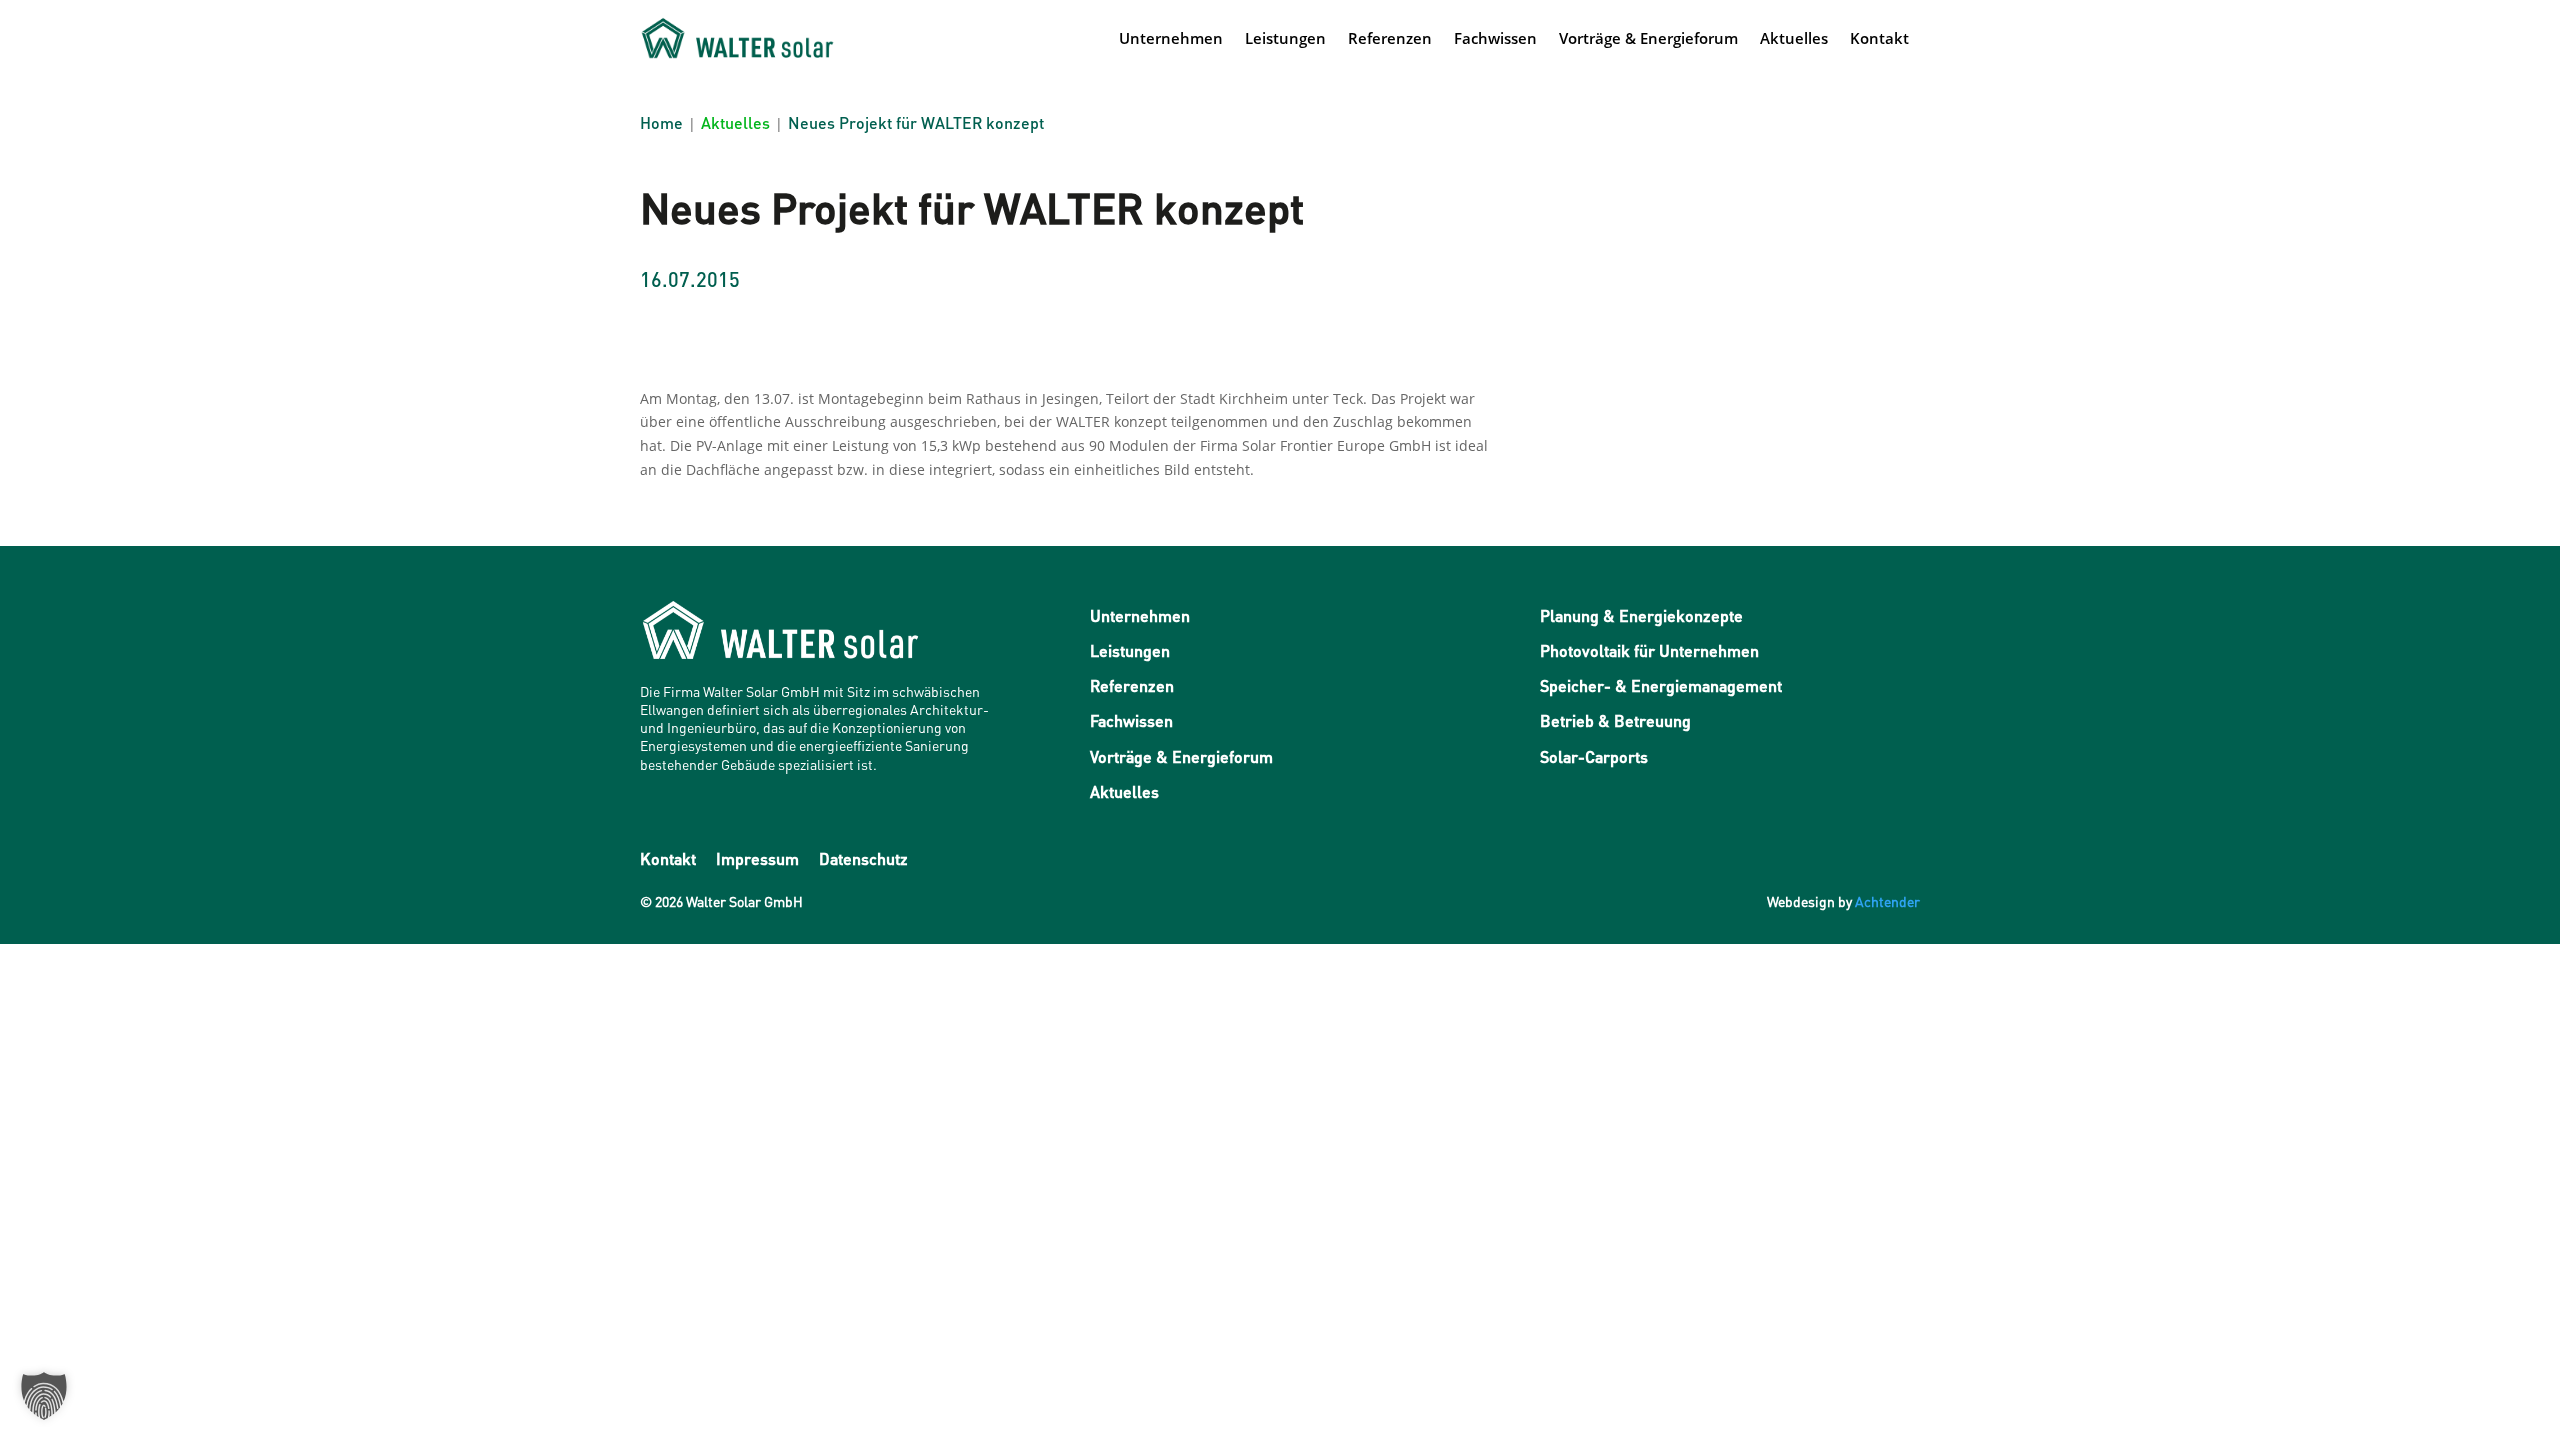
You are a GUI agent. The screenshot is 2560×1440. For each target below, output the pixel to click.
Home (661, 122)
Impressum (757, 858)
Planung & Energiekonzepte (1641, 615)
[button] (44, 1396)
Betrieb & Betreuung (1615, 720)
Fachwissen (1495, 38)
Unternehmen (1171, 38)
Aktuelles (1794, 38)
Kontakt (1879, 38)
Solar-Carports (1594, 756)
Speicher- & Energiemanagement (1661, 685)
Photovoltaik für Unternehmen (1649, 650)
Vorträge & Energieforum (1648, 38)
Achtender (1887, 901)
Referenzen (1390, 38)
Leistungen (1285, 38)
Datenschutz (863, 858)
